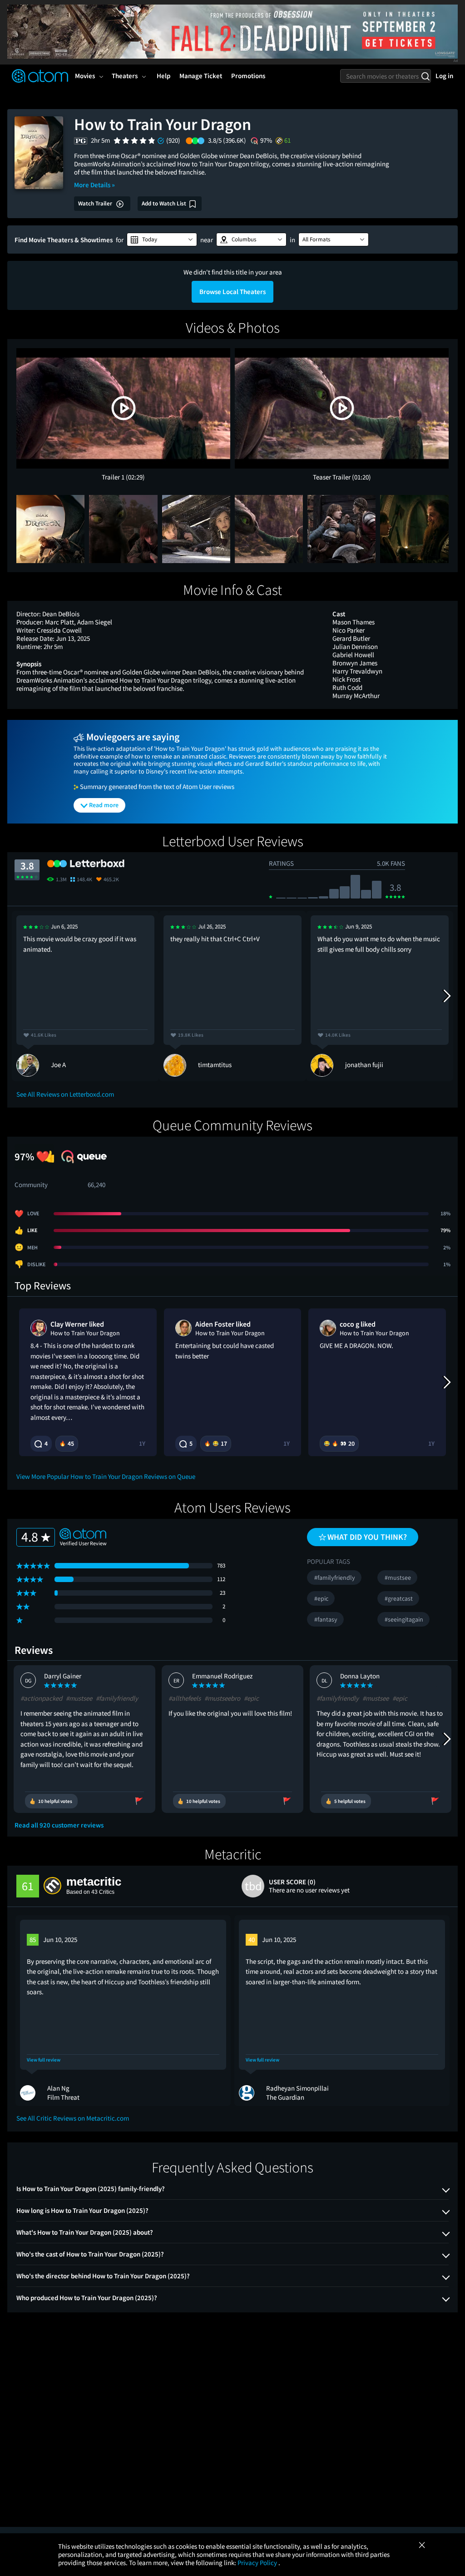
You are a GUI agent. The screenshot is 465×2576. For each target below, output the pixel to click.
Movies (85, 76)
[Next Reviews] (446, 996)
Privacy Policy (258, 2563)
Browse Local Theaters (232, 292)
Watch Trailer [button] (96, 203)
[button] (162, 240)
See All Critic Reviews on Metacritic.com (73, 2118)
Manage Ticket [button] (201, 76)
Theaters (125, 76)
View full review (44, 2060)
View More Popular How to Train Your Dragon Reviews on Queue (106, 1476)
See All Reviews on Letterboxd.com (65, 1094)
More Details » (94, 185)
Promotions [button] (248, 76)
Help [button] (163, 76)
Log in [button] (444, 76)
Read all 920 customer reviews (59, 1825)
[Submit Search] (425, 76)
